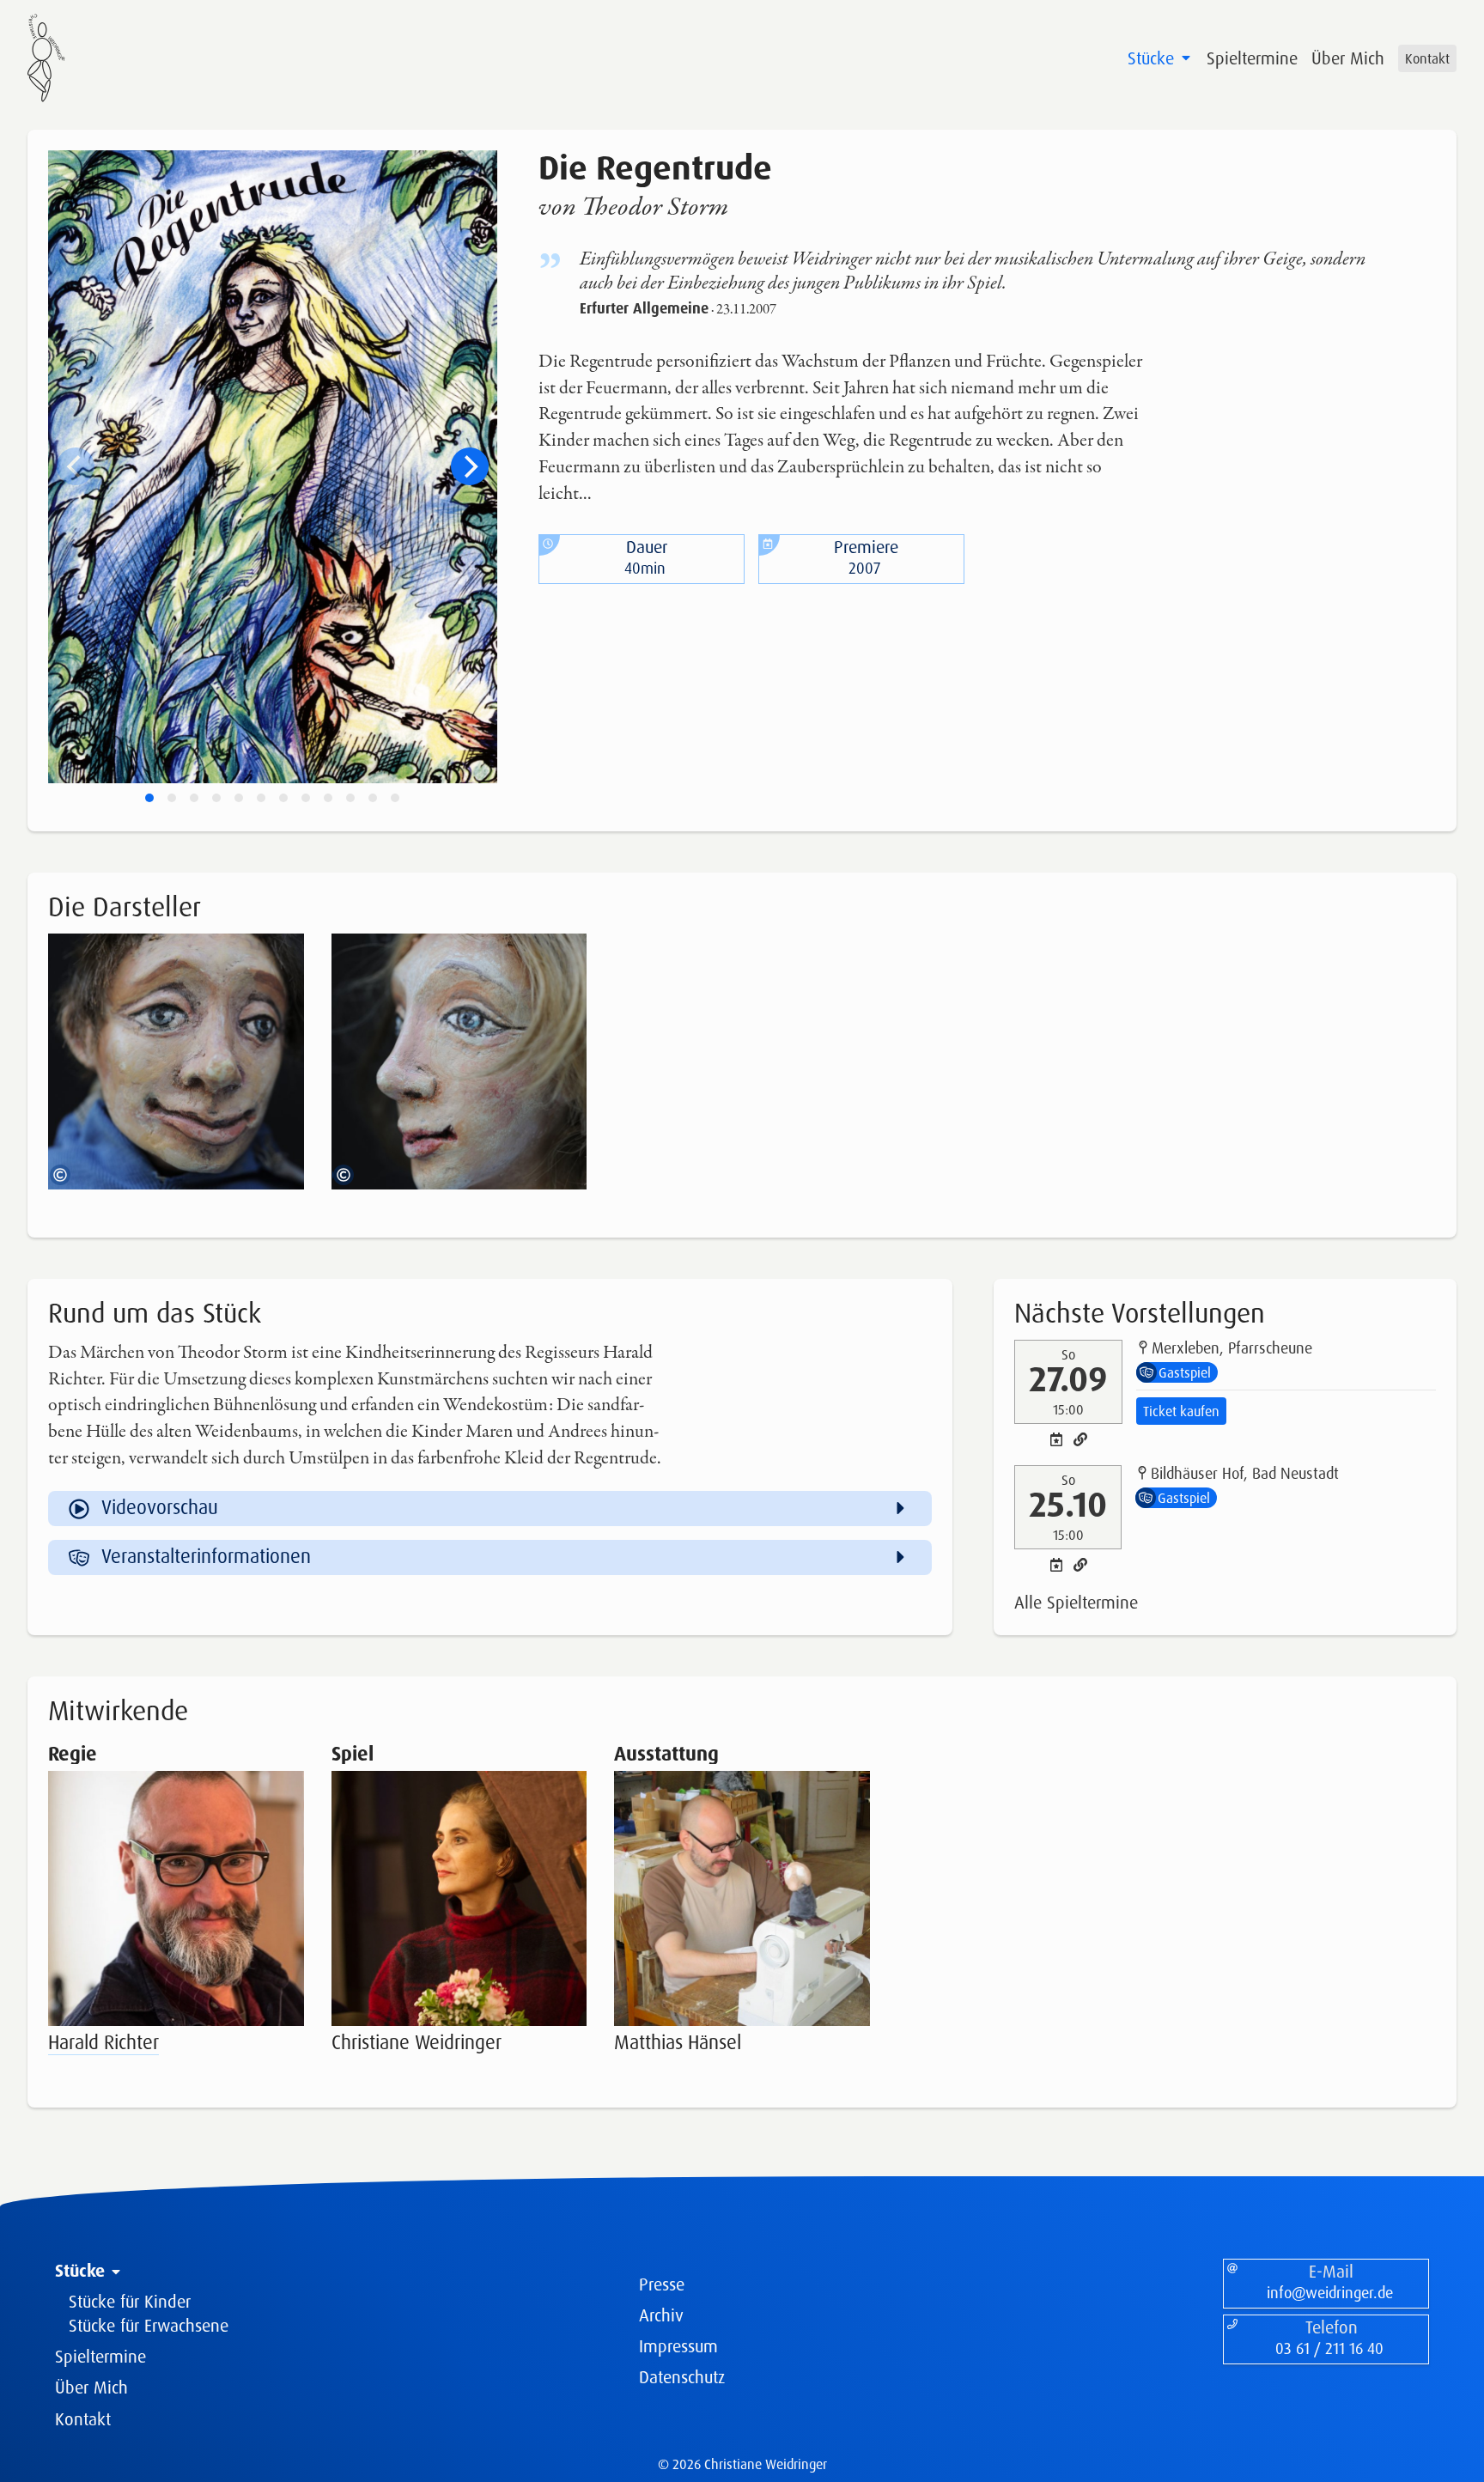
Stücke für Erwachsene (149, 2325)
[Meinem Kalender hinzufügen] (1056, 1439)
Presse (662, 2284)
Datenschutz (682, 2377)
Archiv (661, 2315)
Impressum (678, 2346)
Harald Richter (103, 2042)
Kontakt (1427, 58)
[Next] (470, 466)
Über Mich (1348, 58)
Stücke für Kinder (130, 2301)
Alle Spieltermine (1076, 1602)
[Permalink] (1080, 1439)
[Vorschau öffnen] (283, 955)
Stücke (1153, 58)
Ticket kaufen (1181, 1411)
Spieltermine (1252, 58)
